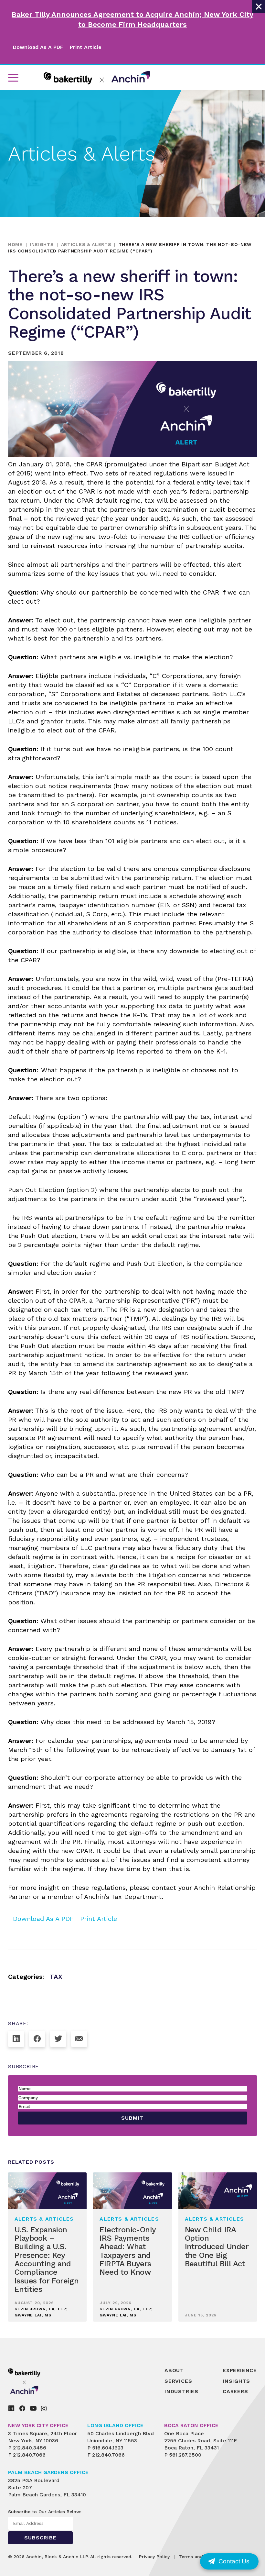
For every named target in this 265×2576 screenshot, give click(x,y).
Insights (42, 244)
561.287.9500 (185, 2455)
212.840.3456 (30, 2448)
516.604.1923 (108, 2448)
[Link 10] (97, 78)
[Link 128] (16, 2039)
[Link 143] (22, 2408)
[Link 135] (39, 2381)
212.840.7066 (29, 2455)
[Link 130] (58, 2039)
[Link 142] (11, 2408)
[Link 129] (37, 2039)
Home (15, 244)
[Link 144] (33, 2408)
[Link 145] (44, 2408)
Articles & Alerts (86, 244)
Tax (56, 1977)
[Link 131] (79, 2039)
